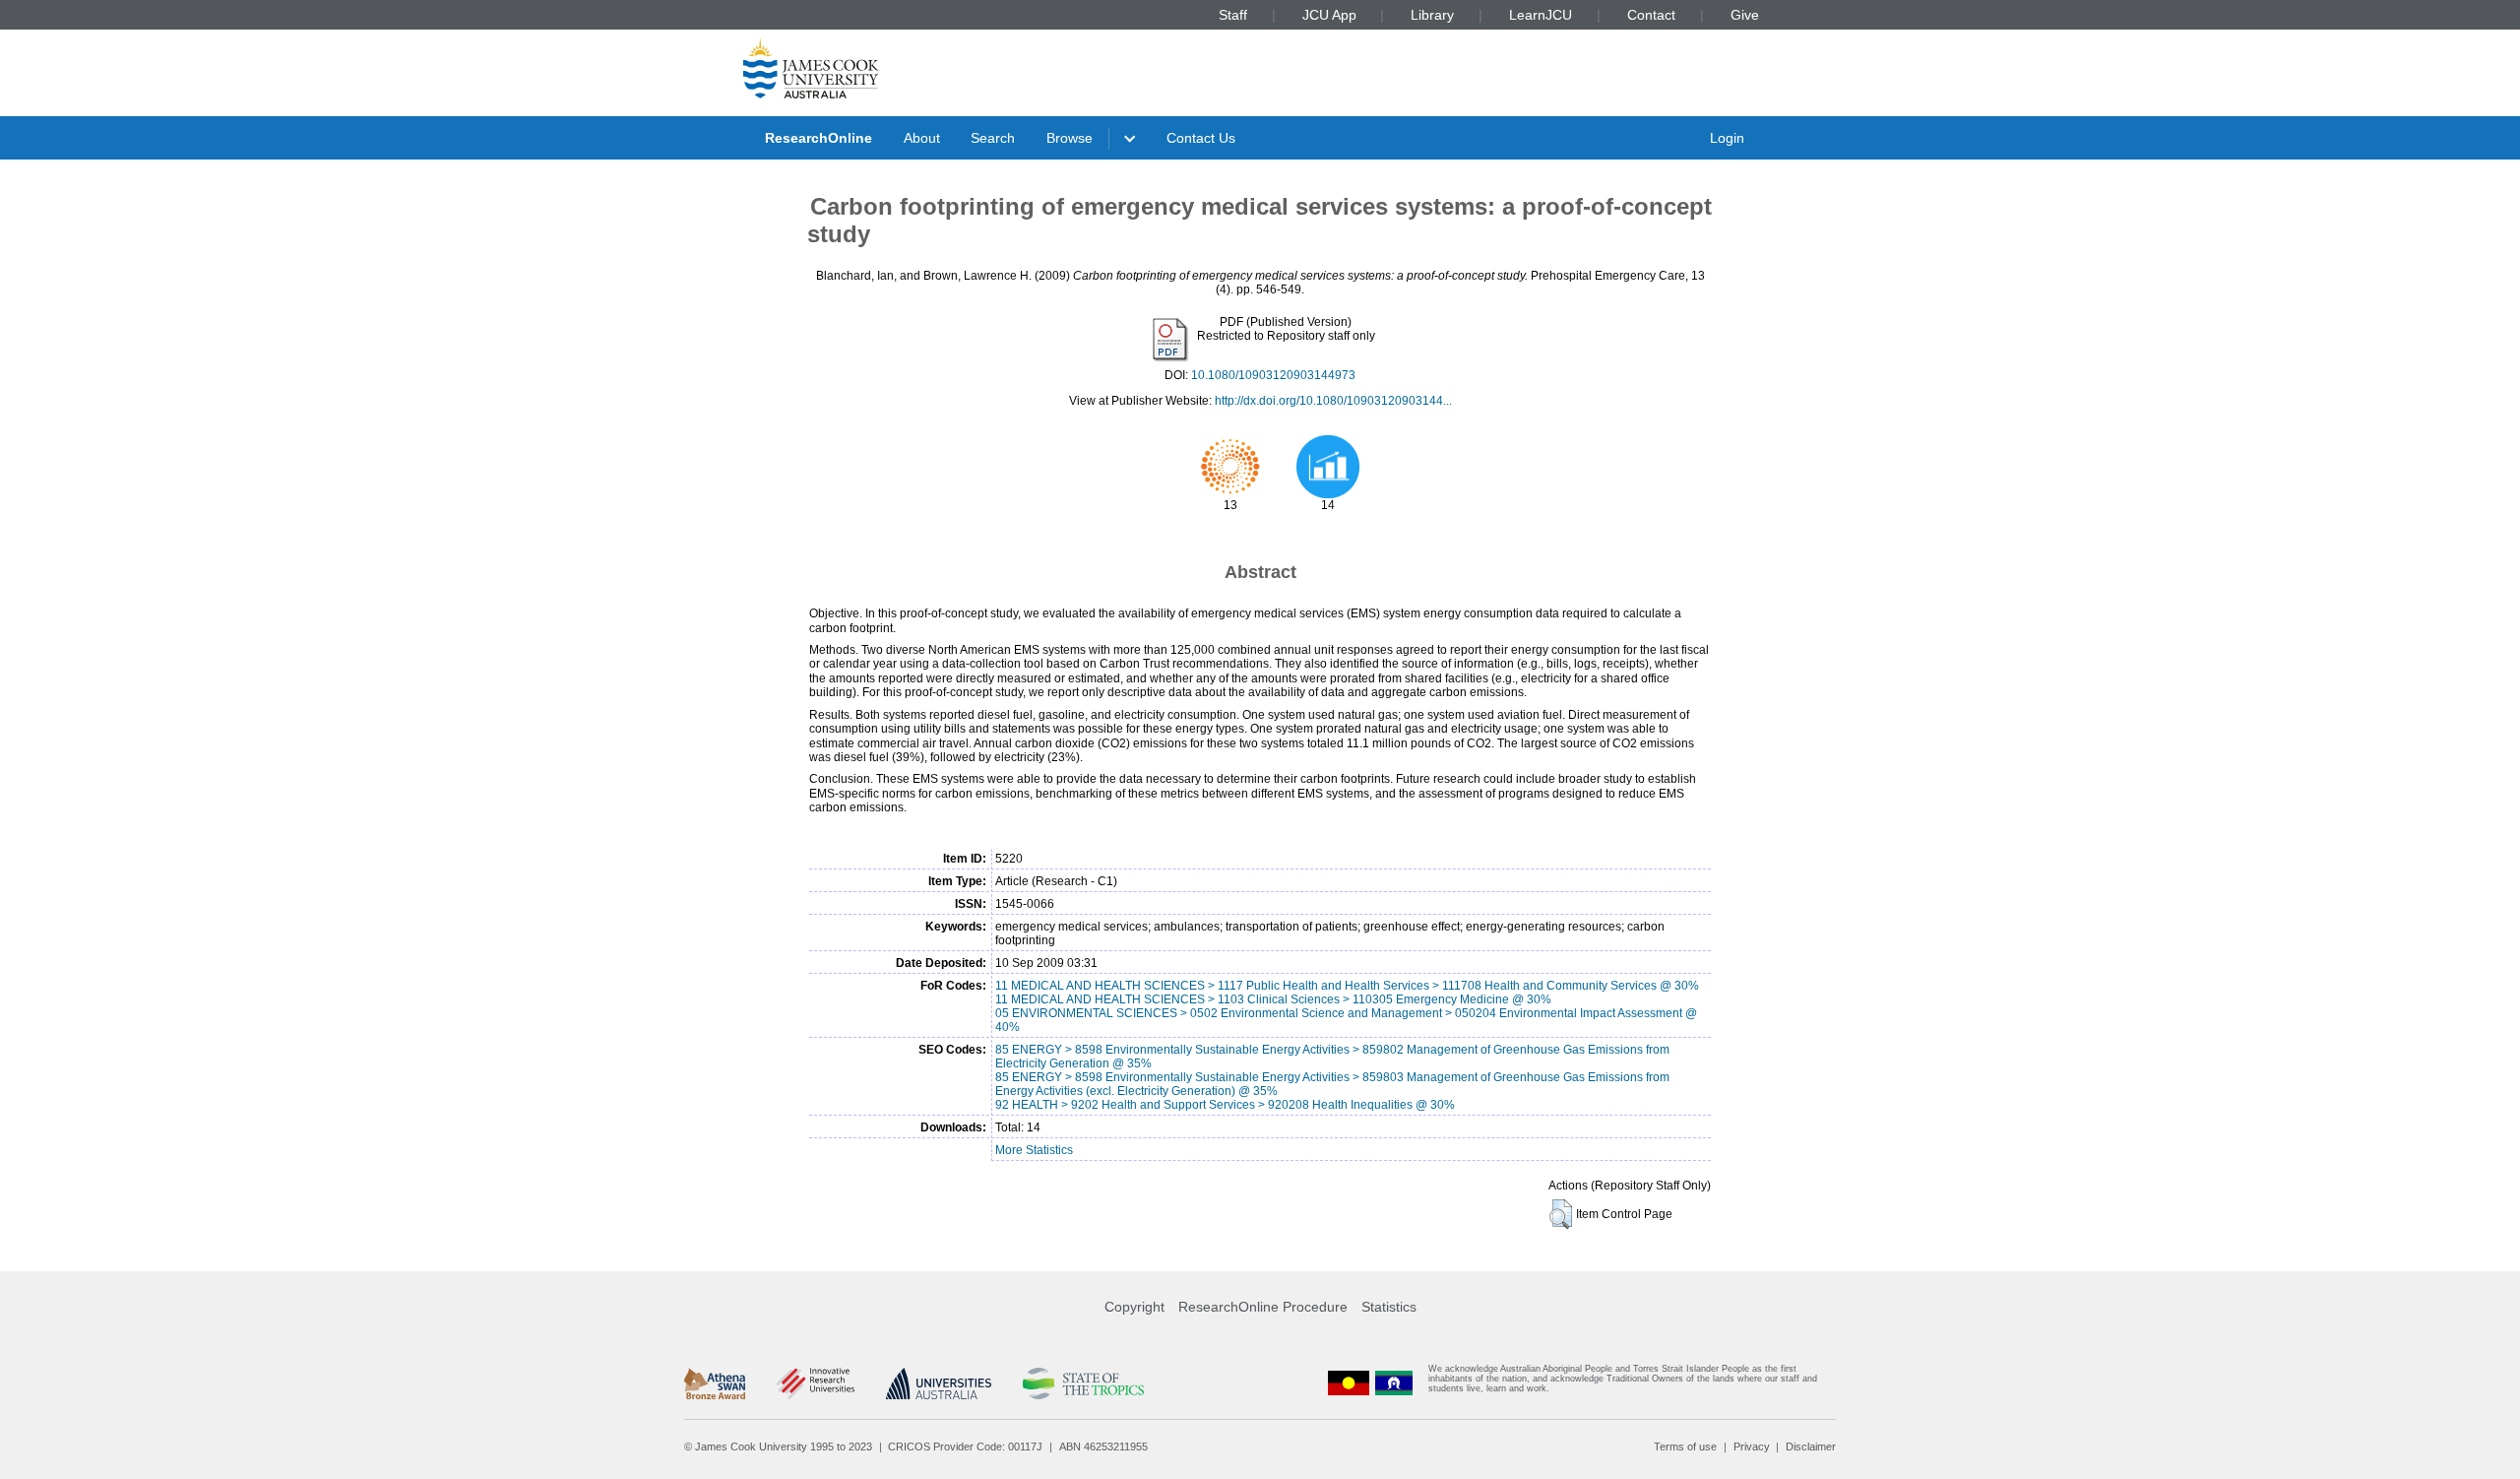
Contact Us (1201, 138)
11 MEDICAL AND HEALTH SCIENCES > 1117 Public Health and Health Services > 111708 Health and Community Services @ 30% (1347, 986)
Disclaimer (1811, 1447)
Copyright (1134, 1307)
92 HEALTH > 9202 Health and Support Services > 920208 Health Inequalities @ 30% (1225, 1105)
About (922, 138)
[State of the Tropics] (1083, 1383)
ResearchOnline (819, 138)
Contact (1651, 15)
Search (993, 138)
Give (1745, 15)
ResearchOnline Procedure (1263, 1307)
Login (1727, 138)
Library (1432, 15)
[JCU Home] (811, 68)
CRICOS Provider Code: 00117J (965, 1447)
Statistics (1389, 1307)
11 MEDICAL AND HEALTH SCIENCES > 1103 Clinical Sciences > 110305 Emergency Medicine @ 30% (1273, 999)
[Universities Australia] (939, 1383)
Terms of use (1685, 1447)
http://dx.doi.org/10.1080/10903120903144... (1333, 401)
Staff (1233, 15)
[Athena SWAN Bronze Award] (715, 1383)
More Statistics (1034, 1150)
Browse (1070, 138)
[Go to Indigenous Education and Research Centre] (1349, 1383)
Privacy (1752, 1447)
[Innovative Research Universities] (816, 1383)
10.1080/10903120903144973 (1273, 375)
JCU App (1329, 15)
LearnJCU (1541, 15)
